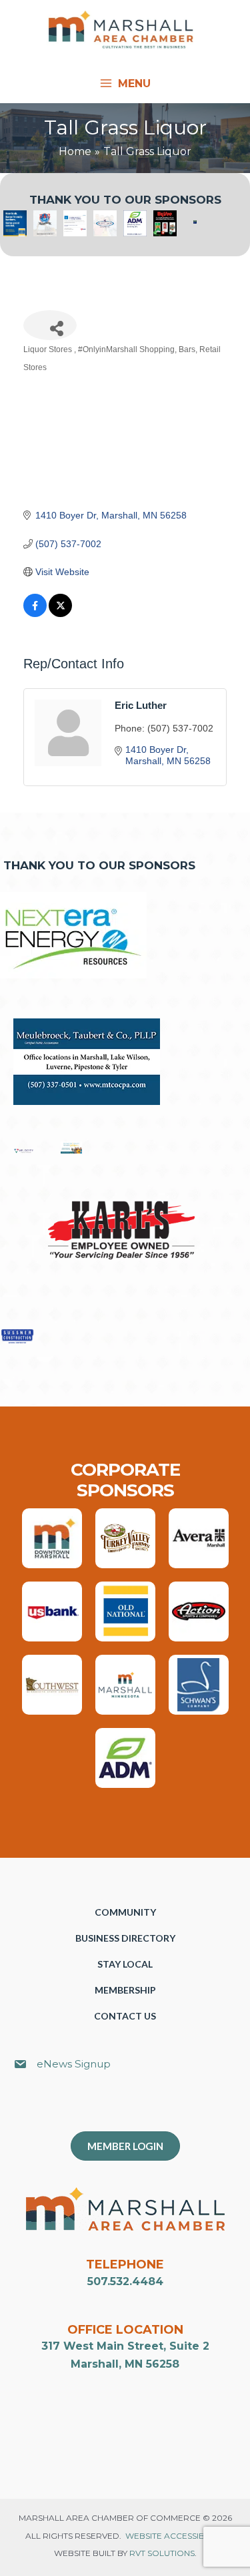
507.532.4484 (125, 2281)
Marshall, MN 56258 (125, 2364)
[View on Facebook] (35, 614)
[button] (132, 2108)
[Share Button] (50, 325)
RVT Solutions (162, 2553)
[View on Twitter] (60, 614)
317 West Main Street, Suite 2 (125, 2346)
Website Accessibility (174, 2536)
